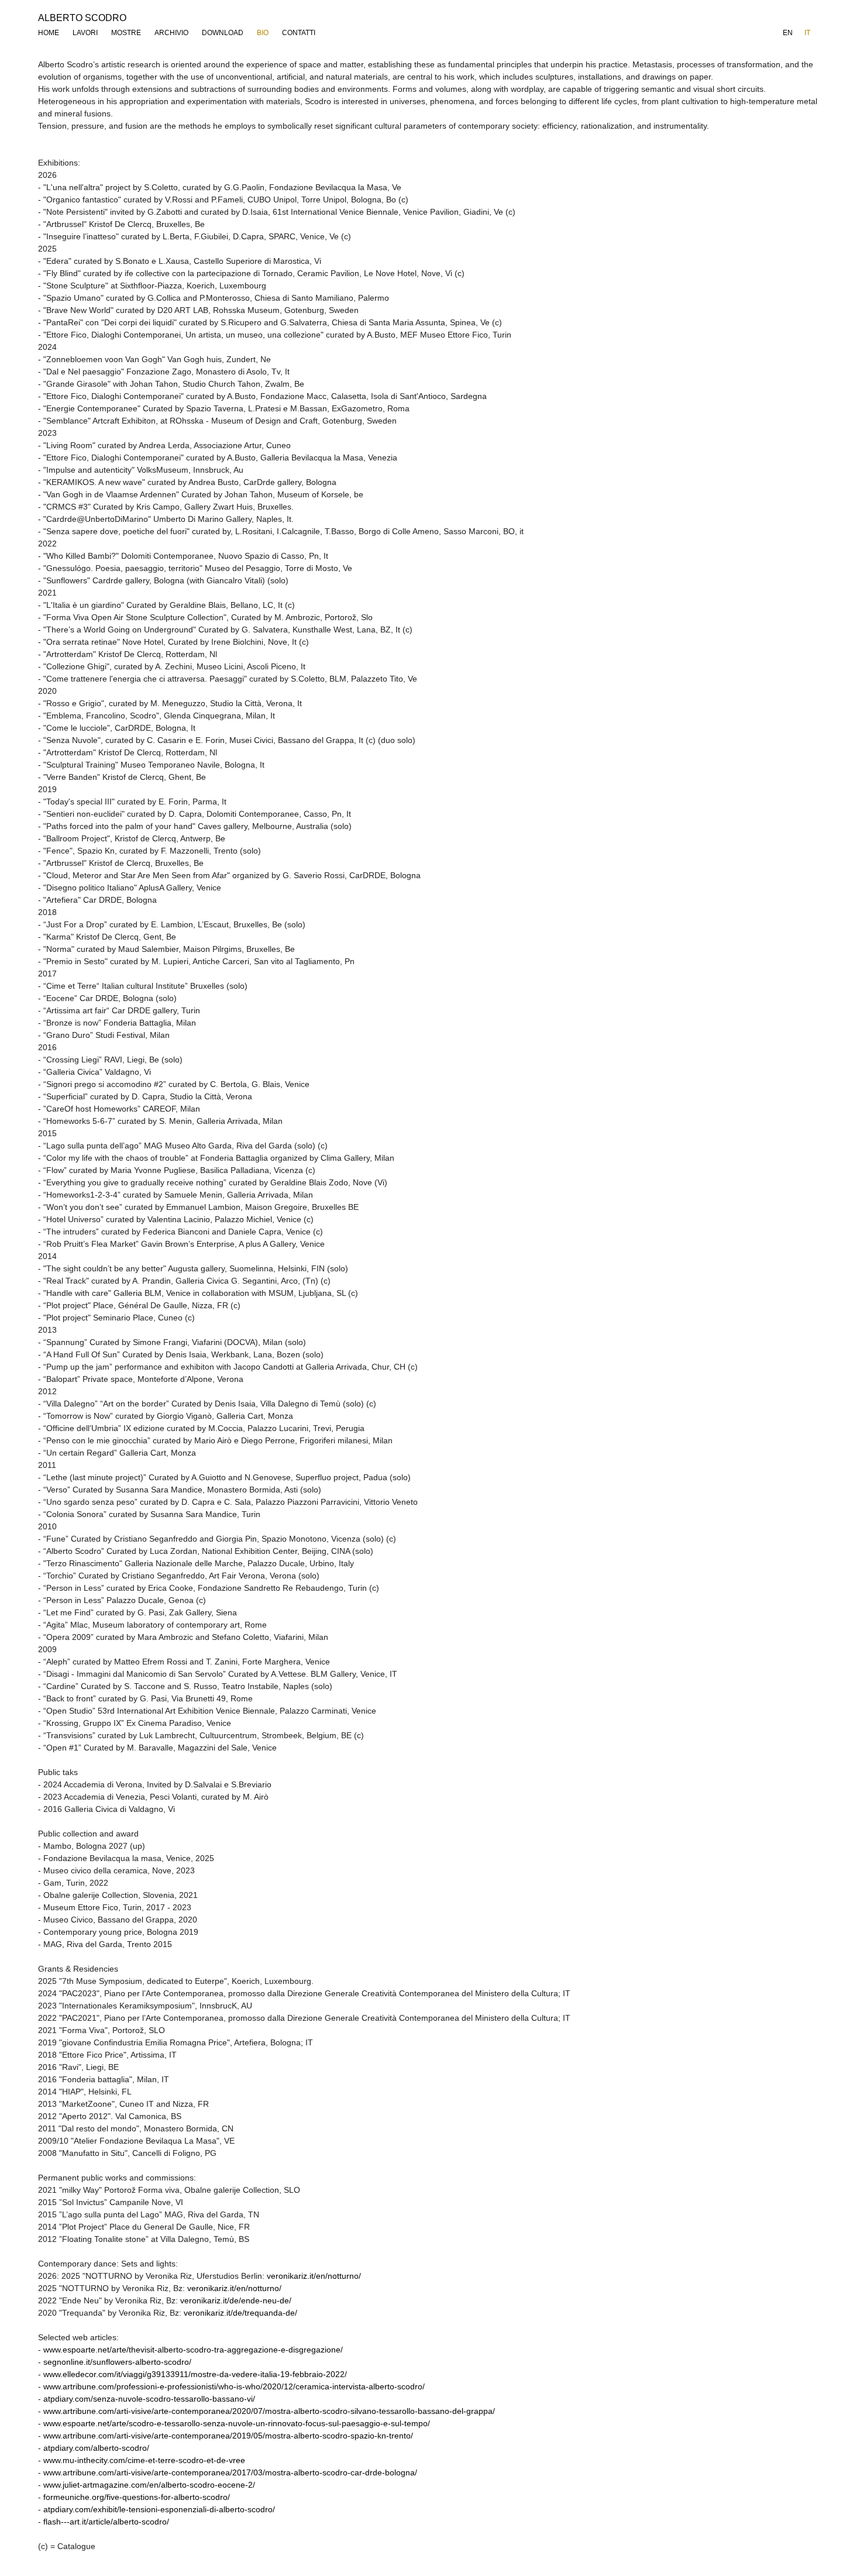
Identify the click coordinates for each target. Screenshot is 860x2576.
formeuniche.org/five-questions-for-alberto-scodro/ (137, 2497)
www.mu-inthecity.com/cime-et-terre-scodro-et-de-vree (144, 2460)
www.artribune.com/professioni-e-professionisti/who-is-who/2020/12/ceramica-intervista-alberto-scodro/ (234, 2386)
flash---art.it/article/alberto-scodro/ (106, 2522)
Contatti (299, 33)
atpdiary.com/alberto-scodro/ (96, 2448)
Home (49, 33)
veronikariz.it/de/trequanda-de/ (240, 2313)
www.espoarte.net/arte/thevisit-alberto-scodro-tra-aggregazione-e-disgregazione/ (193, 2350)
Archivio (171, 33)
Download (223, 33)
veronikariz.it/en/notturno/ (314, 2276)
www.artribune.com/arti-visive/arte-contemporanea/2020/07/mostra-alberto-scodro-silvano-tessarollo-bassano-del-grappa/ (269, 2411)
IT (807, 33)
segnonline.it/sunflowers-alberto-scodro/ (117, 2362)
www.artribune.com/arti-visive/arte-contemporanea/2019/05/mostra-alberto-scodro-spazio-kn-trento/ (228, 2436)
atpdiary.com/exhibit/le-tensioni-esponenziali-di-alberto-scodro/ (159, 2509)
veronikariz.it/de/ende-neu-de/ (236, 2300)
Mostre (126, 33)
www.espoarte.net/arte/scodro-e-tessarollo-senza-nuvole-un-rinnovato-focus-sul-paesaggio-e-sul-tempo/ (237, 2423)
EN (788, 33)
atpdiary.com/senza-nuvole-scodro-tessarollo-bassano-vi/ (149, 2399)
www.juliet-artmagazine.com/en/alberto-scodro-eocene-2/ (149, 2485)
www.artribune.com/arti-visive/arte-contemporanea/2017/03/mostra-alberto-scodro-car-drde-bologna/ (230, 2472)
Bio (263, 33)
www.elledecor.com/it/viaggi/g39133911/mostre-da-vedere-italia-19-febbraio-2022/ (195, 2374)
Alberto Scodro (82, 18)
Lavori (85, 33)
